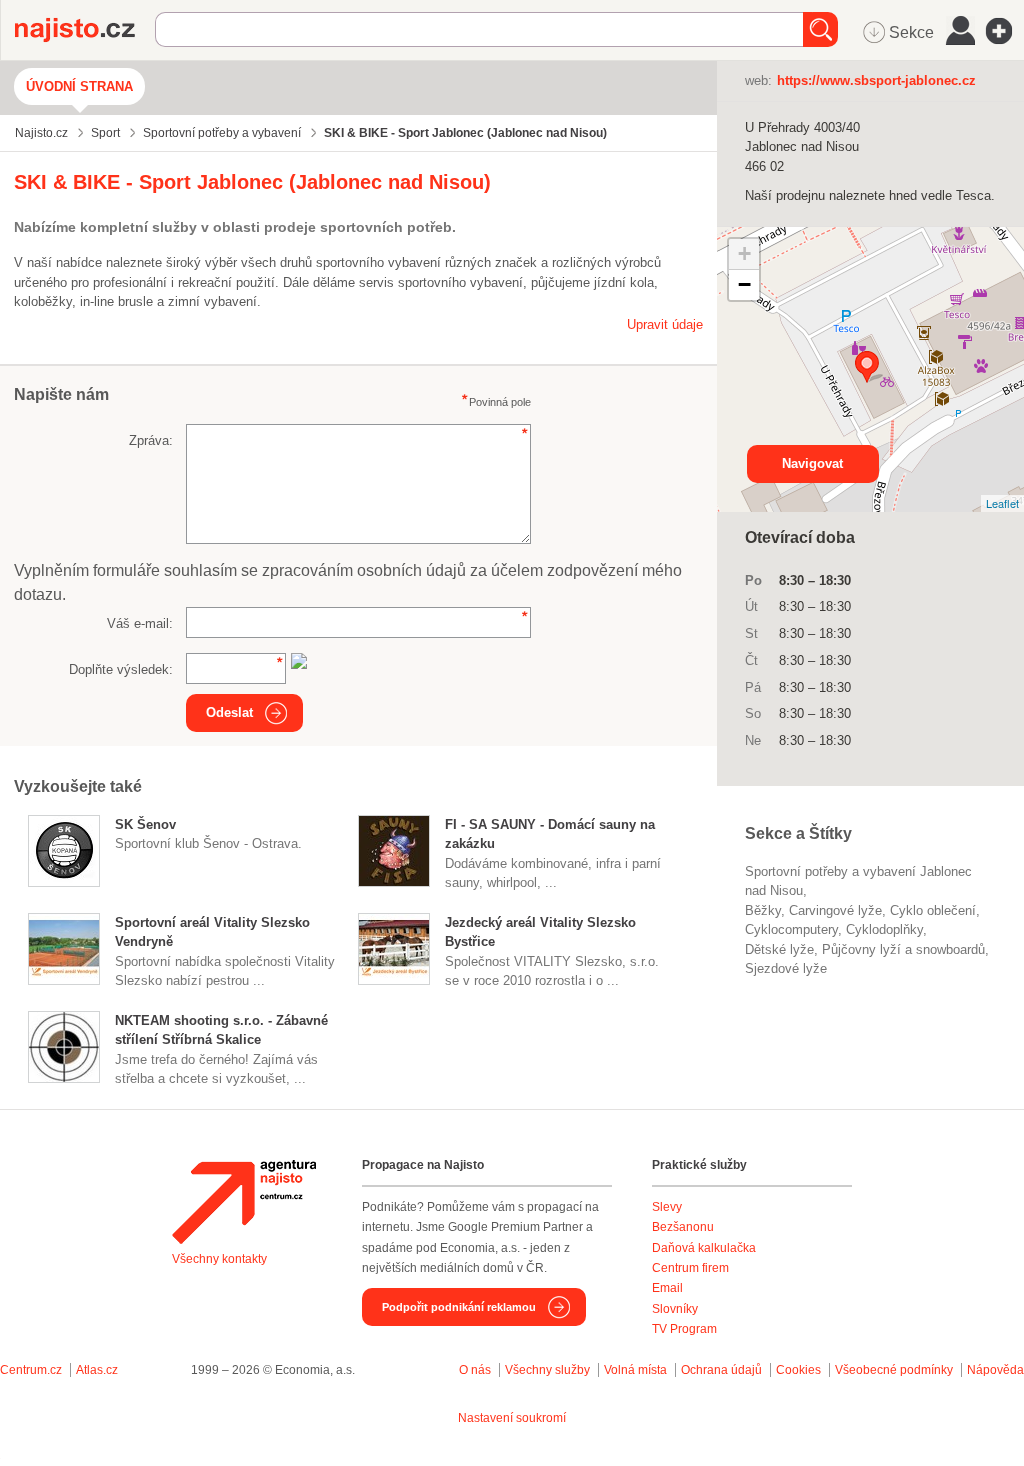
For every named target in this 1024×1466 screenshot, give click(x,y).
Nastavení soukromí (512, 1418)
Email (667, 1288)
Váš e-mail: (140, 623)
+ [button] (744, 253)
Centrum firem (690, 1268)
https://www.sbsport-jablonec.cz (876, 80)
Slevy (667, 1207)
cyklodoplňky (884, 929)
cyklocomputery (791, 929)
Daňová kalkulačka (704, 1248)
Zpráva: (151, 440)
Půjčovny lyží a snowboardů (903, 949)
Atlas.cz (97, 1370)
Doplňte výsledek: (121, 669)
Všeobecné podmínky (894, 1370)
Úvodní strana (79, 86)
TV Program (684, 1329)
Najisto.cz (85, 30)
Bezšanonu (683, 1227)
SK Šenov (145, 824)
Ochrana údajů (721, 1370)
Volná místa (635, 1370)
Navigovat (812, 463)
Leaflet (1002, 503)
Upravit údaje (665, 324)
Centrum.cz (31, 1370)
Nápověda (995, 1370)
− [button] (744, 284)
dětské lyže (779, 949)
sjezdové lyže (786, 968)
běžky (763, 910)
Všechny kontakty (219, 1259)
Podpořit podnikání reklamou (459, 1307)
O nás (475, 1370)
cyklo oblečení (933, 910)
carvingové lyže (835, 910)
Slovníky (675, 1309)
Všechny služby (549, 1370)
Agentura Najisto (244, 1202)
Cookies (798, 1370)
